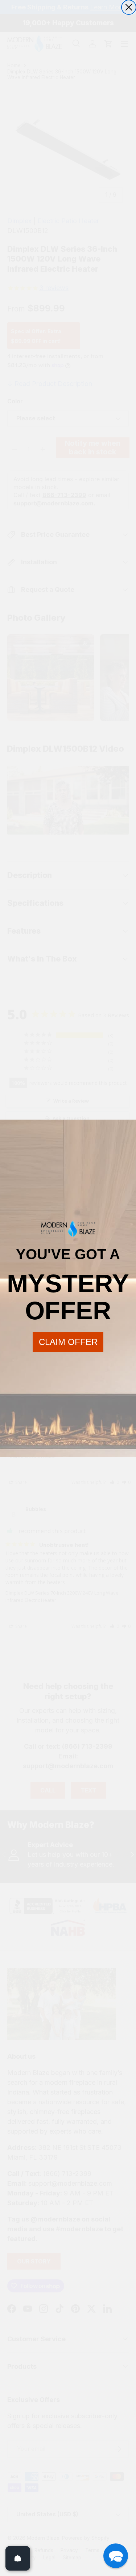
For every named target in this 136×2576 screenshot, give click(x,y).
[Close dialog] (129, 7)
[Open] (18, 2558)
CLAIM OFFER (68, 1342)
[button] (116, 2556)
